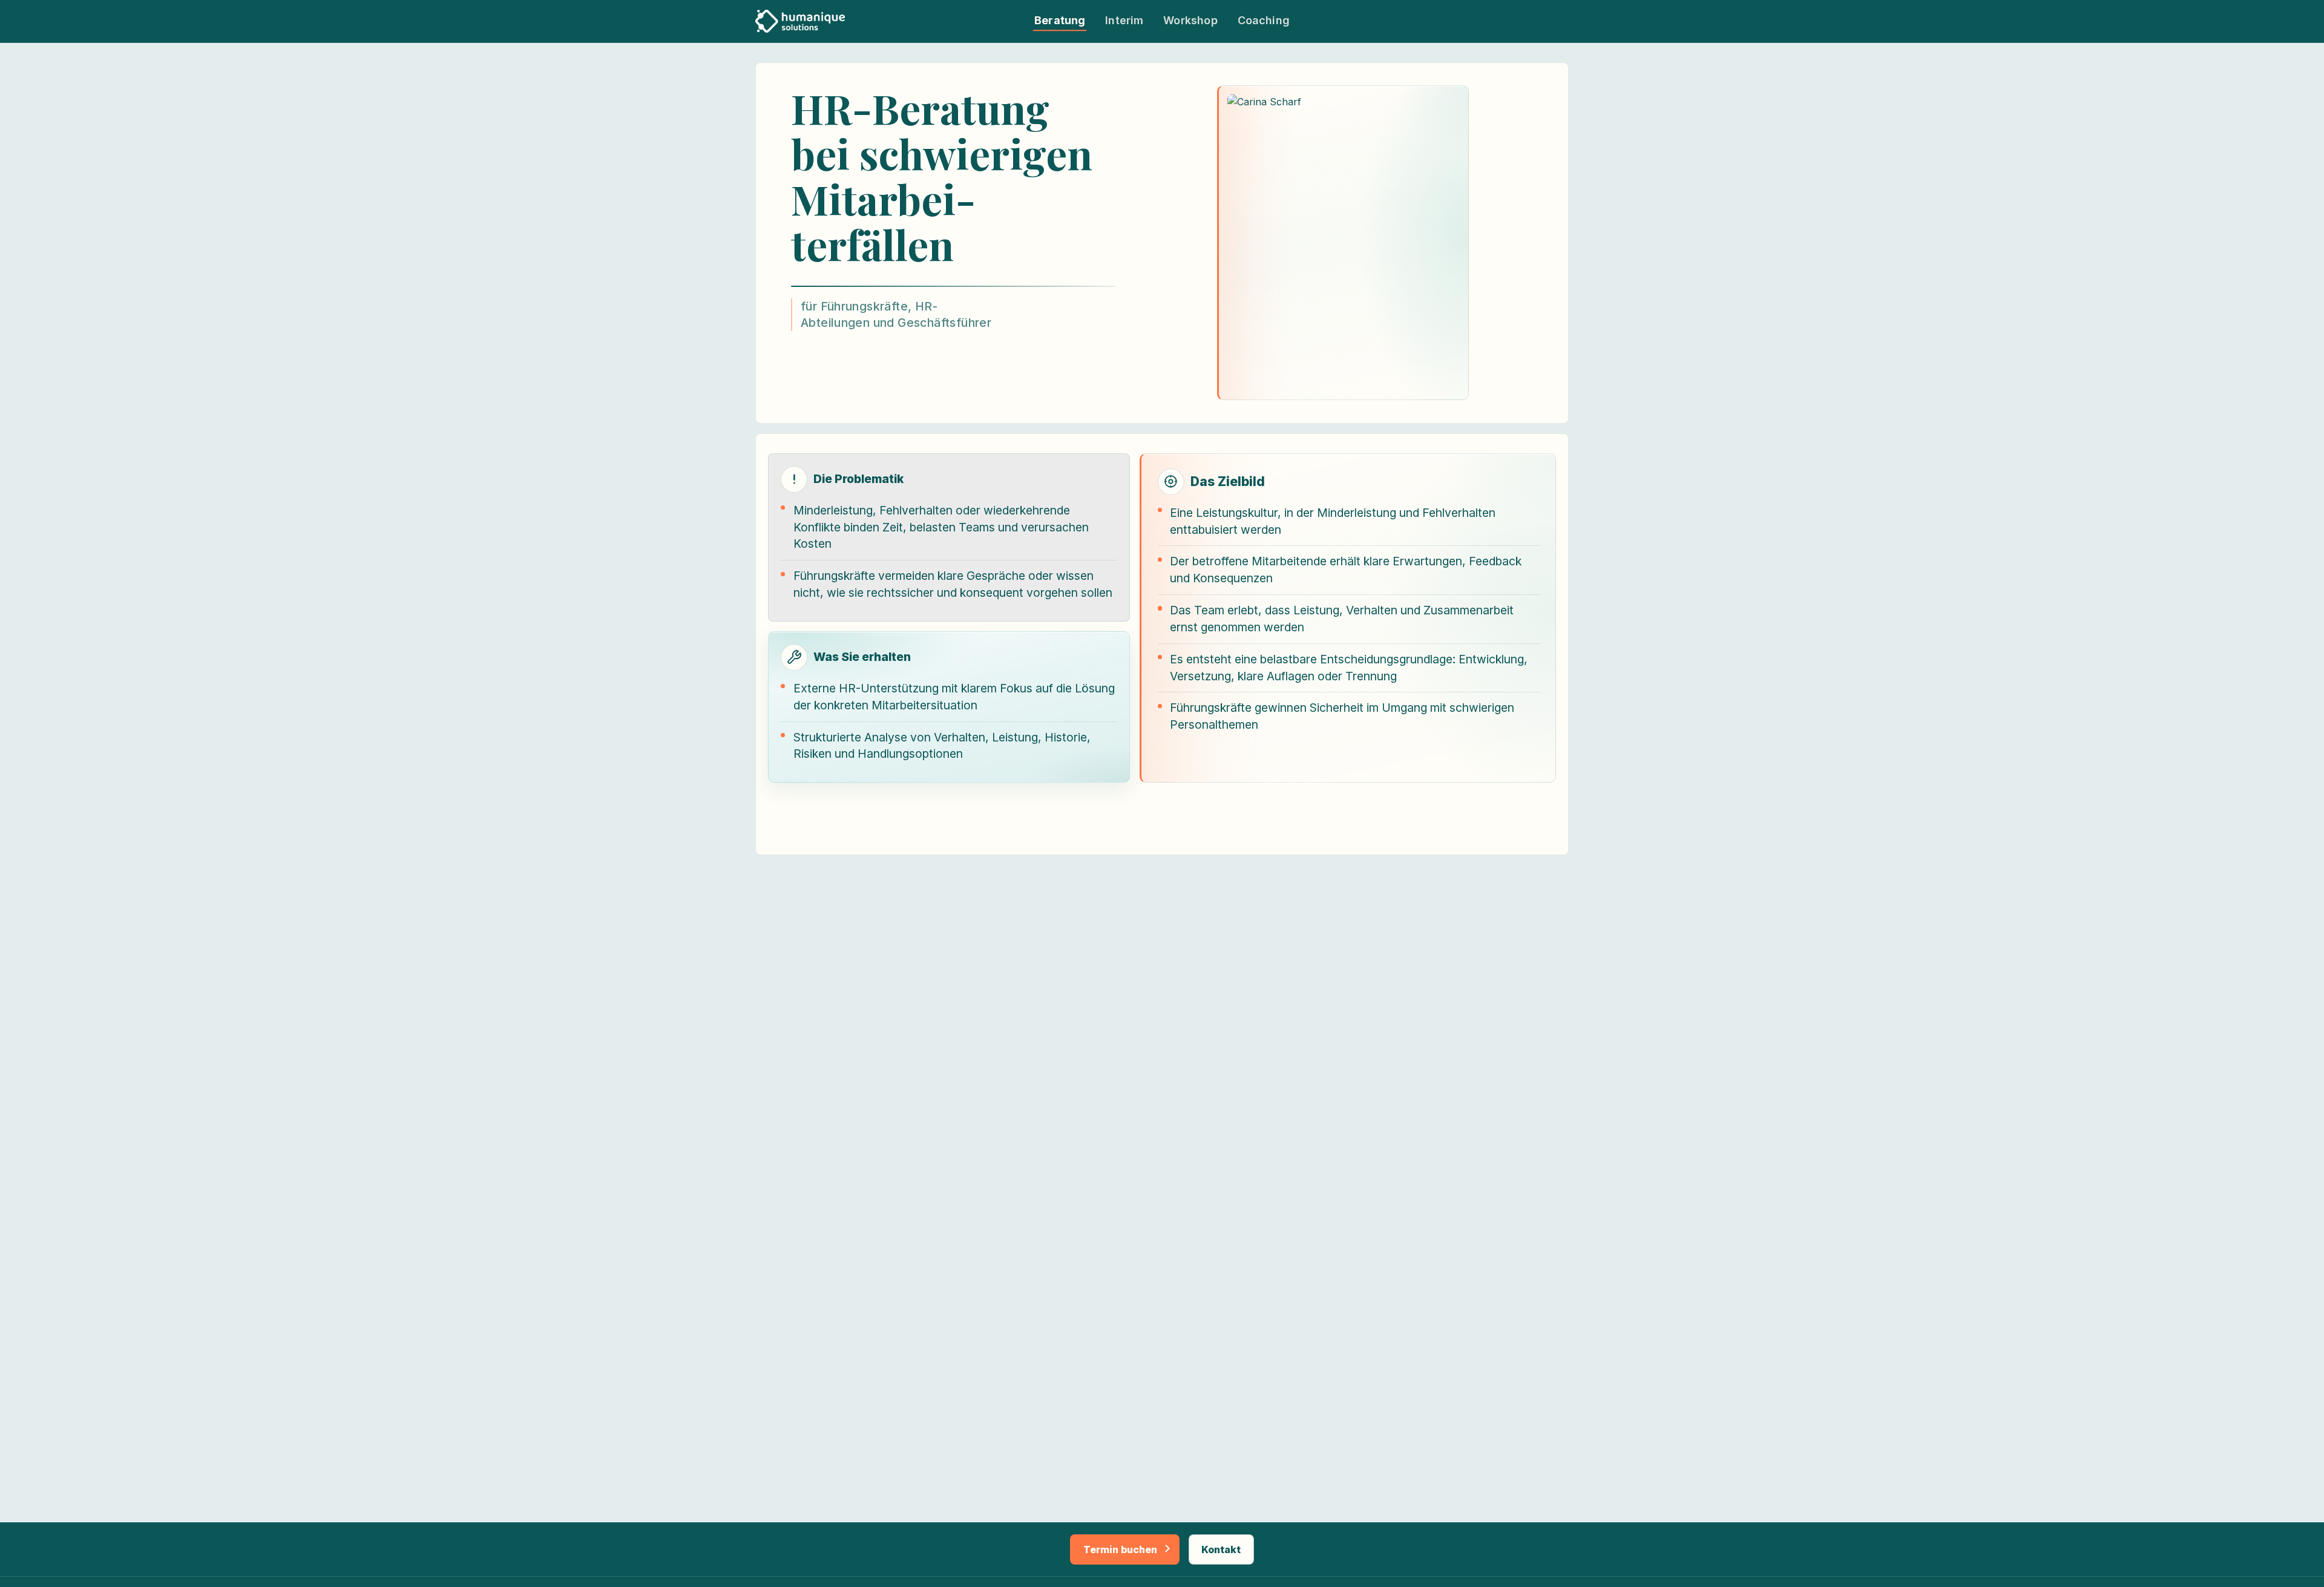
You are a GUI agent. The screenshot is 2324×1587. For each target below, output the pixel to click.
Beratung (1060, 21)
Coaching (1264, 21)
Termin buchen (1120, 1549)
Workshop (1190, 21)
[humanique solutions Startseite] (800, 21)
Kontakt (1221, 1549)
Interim (1124, 21)
